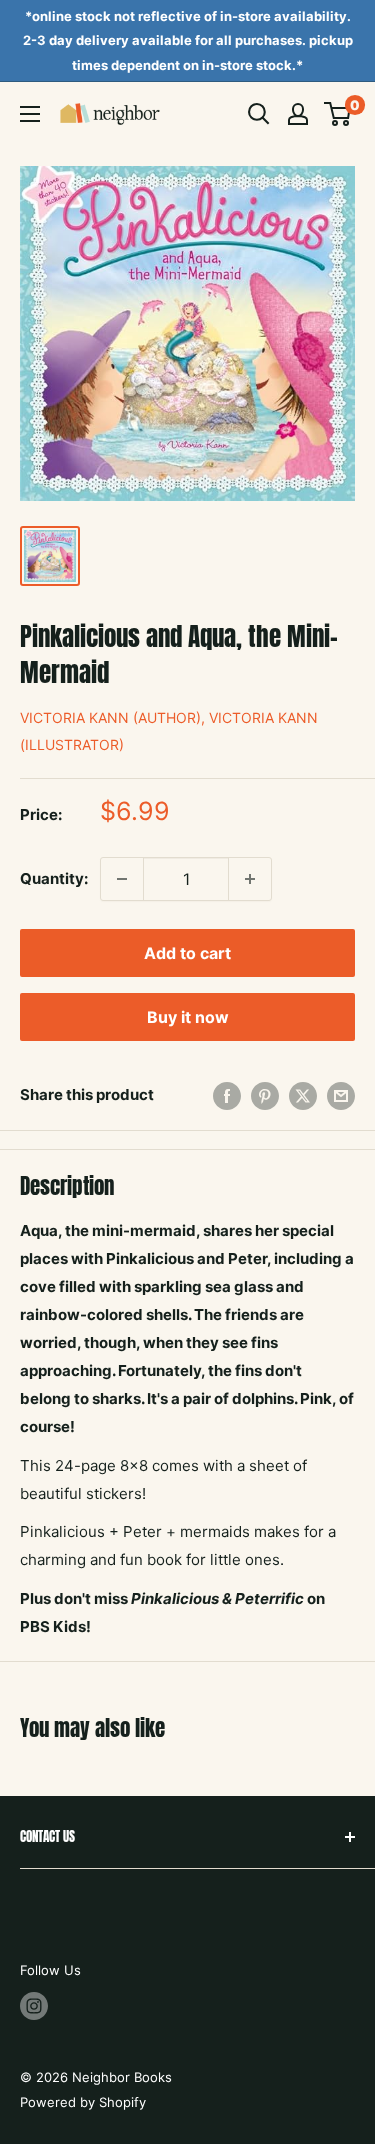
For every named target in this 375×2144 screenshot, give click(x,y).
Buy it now (188, 1017)
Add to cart (187, 953)
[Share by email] (341, 1095)
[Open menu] (30, 114)
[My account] (298, 114)
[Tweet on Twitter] (303, 1095)
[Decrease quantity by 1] (122, 879)
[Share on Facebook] (227, 1095)
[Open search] (259, 114)
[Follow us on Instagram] (34, 2006)
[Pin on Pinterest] (265, 1095)
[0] (338, 114)
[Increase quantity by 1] (250, 879)
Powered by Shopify (83, 2102)
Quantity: (54, 878)
